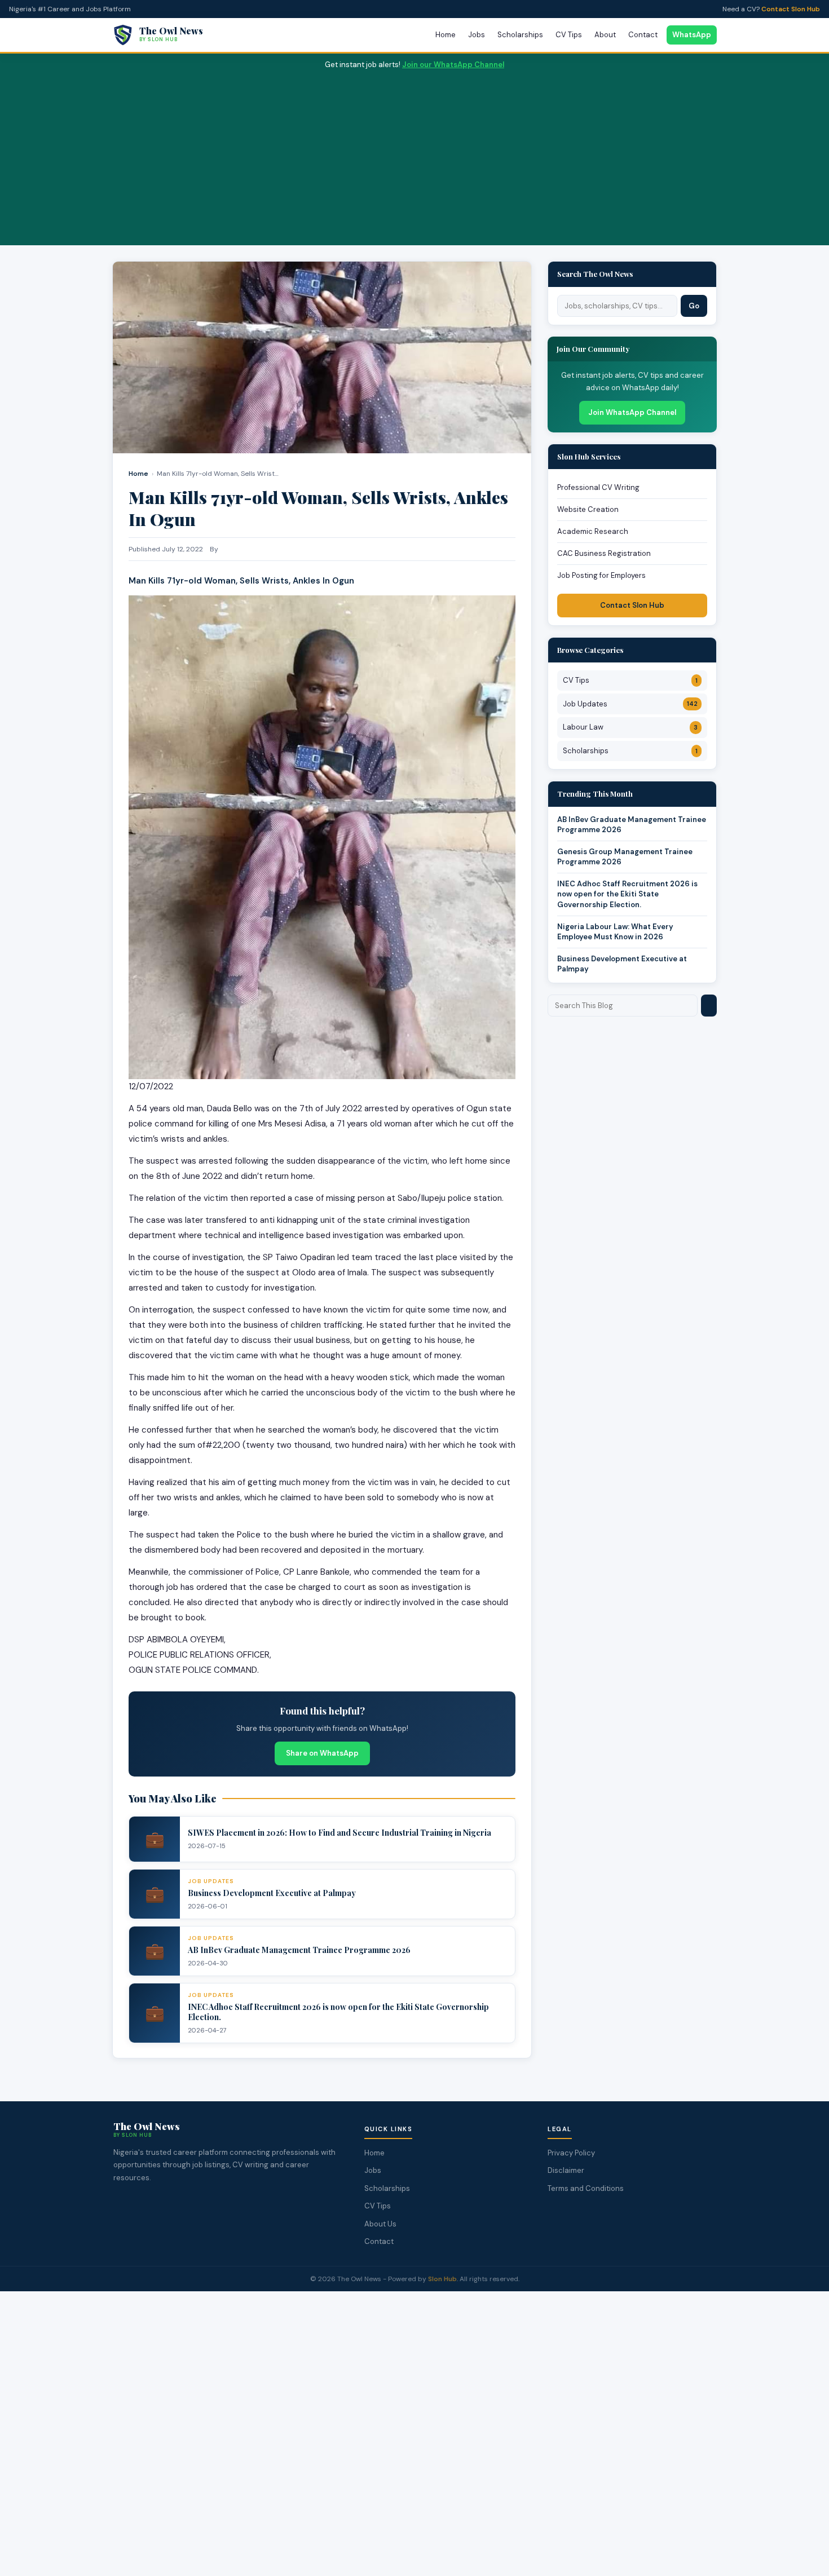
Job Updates (630, 704)
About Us (380, 2224)
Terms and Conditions (586, 2188)
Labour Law (630, 727)
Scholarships (520, 35)
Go (694, 306)
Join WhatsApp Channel (632, 412)
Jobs (477, 35)
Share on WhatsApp (322, 1753)
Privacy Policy (571, 2153)
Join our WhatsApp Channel (453, 65)
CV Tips (569, 35)
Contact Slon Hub (791, 9)
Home (446, 35)
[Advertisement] (414, 156)
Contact (643, 35)
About (605, 35)
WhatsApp (692, 35)
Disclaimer (566, 2170)
